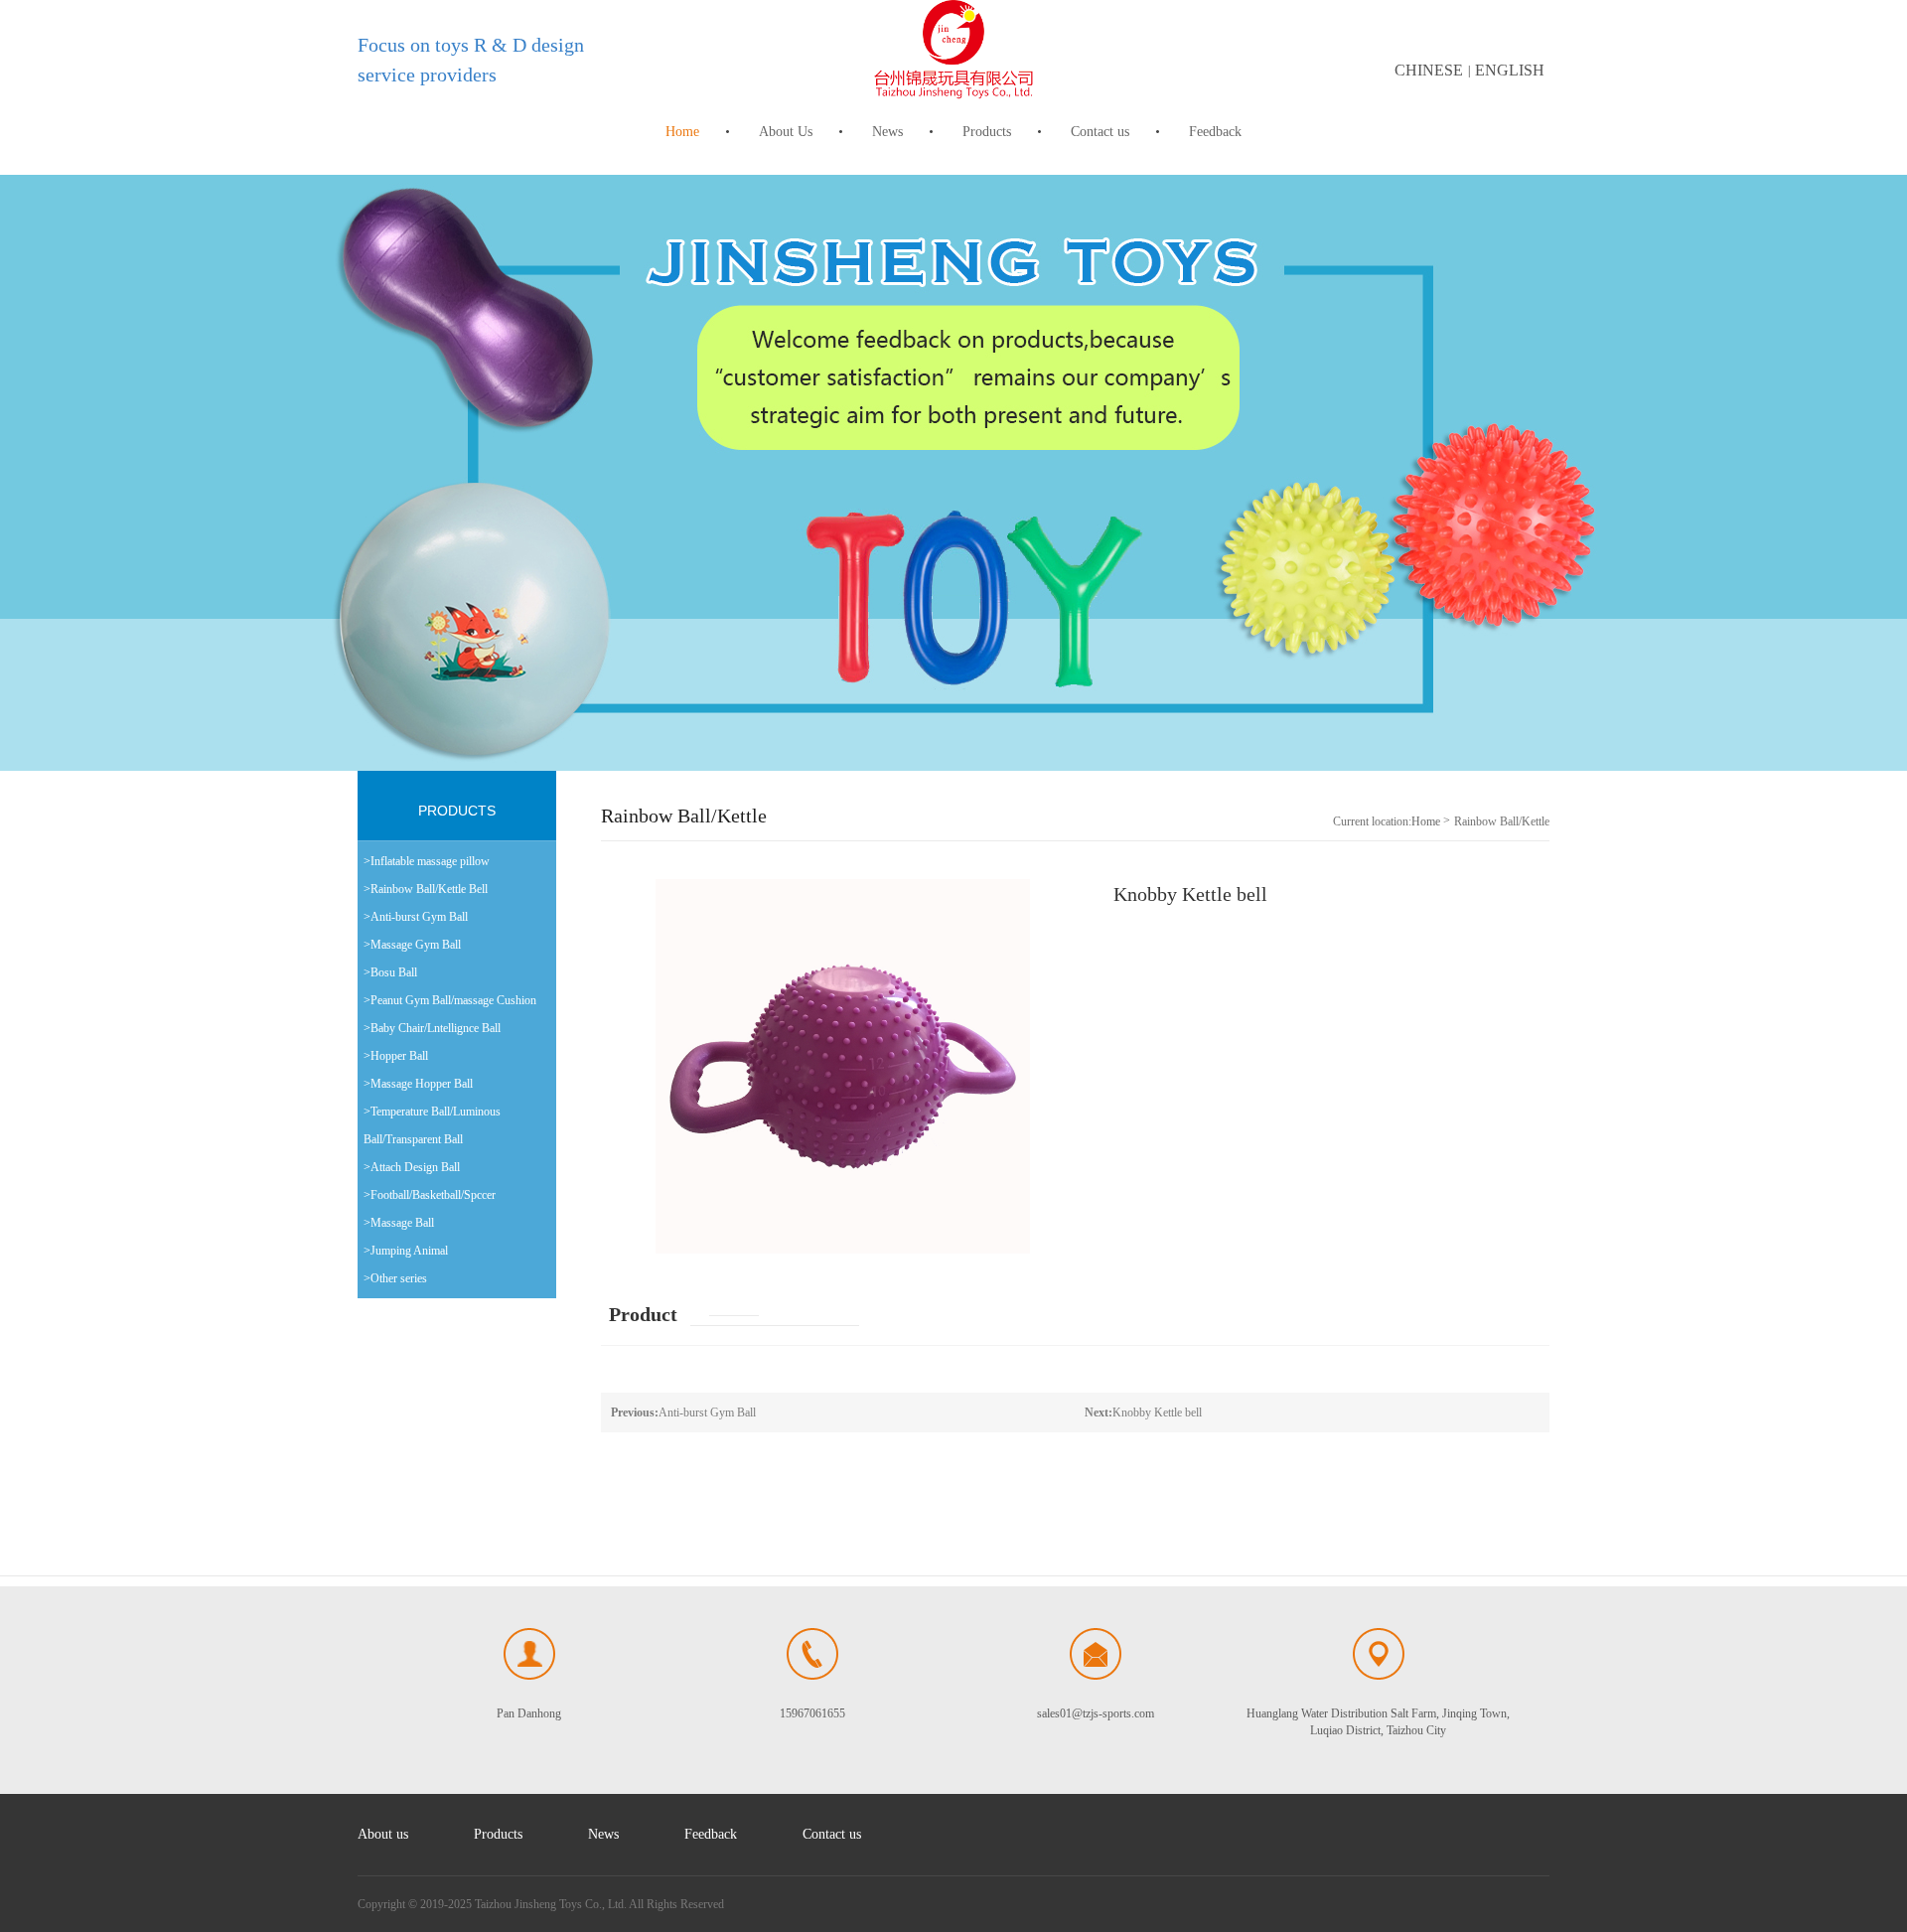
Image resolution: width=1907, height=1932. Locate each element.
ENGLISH (1510, 70)
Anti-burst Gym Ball (683, 1412)
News (887, 132)
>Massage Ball (399, 1223)
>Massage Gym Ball (412, 945)
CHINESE (1429, 70)
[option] (953, 473)
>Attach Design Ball (412, 1167)
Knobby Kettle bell (1143, 1412)
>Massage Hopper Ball (418, 1084)
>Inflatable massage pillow (427, 861)
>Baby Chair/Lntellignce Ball (432, 1028)
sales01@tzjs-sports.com (1096, 1713)
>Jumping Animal (406, 1251)
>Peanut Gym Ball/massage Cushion (450, 1000)
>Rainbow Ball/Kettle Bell (426, 889)
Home (682, 132)
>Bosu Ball (390, 972)
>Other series (395, 1278)
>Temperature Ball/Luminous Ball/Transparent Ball (432, 1125)
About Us (786, 132)
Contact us (1100, 132)
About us (383, 1834)
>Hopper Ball (396, 1056)
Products (987, 132)
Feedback (1215, 132)
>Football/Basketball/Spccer (430, 1195)
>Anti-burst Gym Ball (416, 917)
